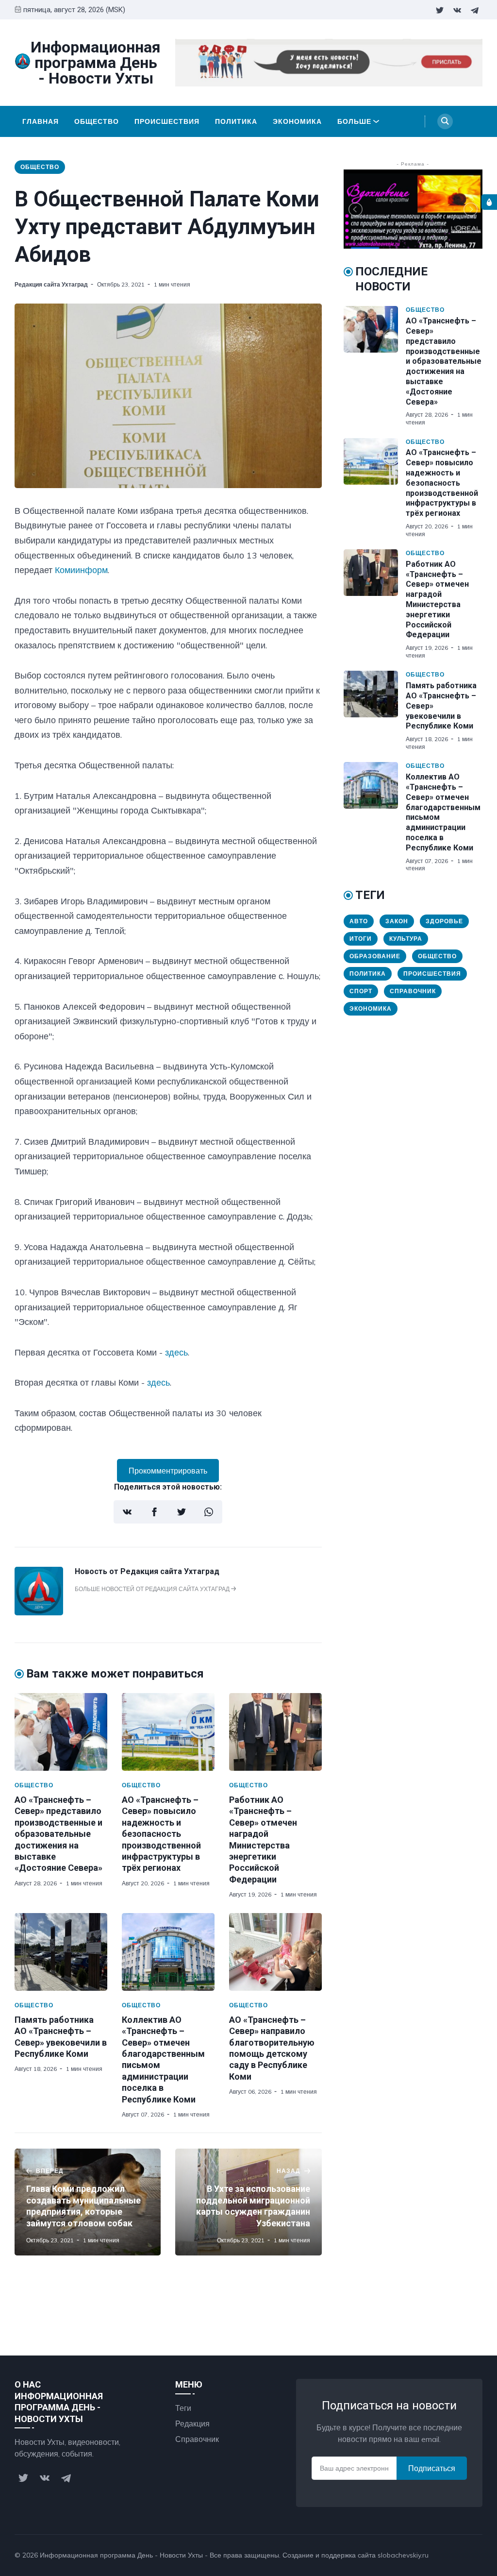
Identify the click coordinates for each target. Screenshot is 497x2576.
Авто (359, 921)
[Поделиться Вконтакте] (127, 1512)
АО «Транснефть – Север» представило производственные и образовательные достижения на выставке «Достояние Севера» (58, 1834)
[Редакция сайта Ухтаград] (39, 1612)
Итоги (361, 939)
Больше (354, 121)
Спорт (361, 991)
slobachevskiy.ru (403, 2555)
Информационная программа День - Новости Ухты (121, 2555)
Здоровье (444, 921)
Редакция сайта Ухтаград (51, 284)
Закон (397, 921)
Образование (375, 956)
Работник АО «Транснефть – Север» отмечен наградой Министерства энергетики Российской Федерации (437, 600)
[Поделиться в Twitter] (182, 1512)
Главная (41, 121)
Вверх (462, 2555)
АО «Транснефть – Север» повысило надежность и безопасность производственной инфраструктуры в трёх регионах (161, 1834)
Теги (183, 2408)
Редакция (192, 2423)
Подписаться (432, 2468)
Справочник (413, 991)
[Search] (445, 121)
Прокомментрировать (168, 1471)
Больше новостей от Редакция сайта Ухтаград (153, 1589)
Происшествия (167, 121)
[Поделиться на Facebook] (154, 1512)
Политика (236, 121)
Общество (97, 121)
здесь (176, 1352)
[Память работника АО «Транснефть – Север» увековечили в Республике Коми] (61, 1952)
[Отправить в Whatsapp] (209, 1512)
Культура (406, 939)
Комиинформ (81, 570)
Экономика (297, 121)
